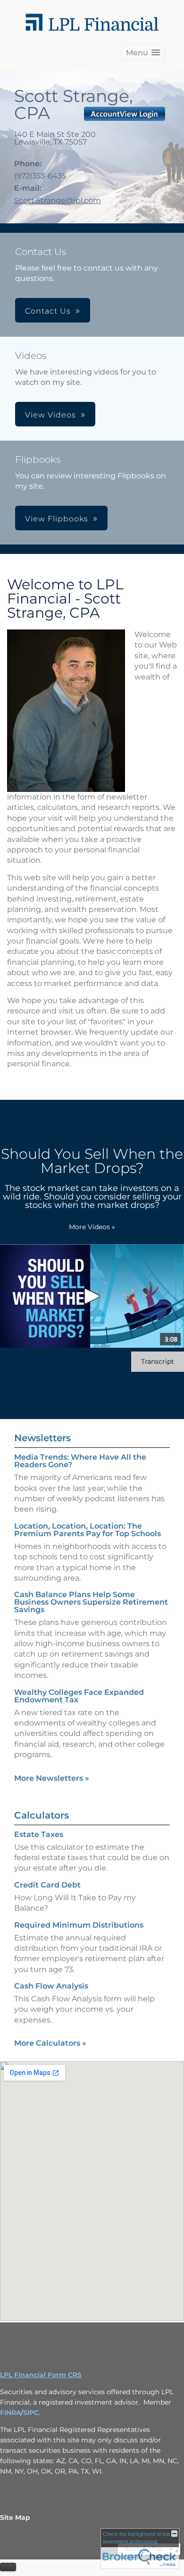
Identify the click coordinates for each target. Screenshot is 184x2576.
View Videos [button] (50, 415)
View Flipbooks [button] (57, 519)
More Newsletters (52, 1778)
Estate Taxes (39, 1834)
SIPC (31, 2413)
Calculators (42, 1815)
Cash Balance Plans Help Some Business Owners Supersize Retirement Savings (91, 1602)
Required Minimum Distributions (79, 1925)
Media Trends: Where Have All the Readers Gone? (80, 1461)
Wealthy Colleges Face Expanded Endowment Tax (79, 1696)
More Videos (92, 1227)
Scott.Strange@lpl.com (58, 200)
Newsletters (42, 1438)
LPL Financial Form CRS (41, 2375)
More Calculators (50, 2043)
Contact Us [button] (48, 311)
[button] (143, 53)
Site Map (15, 2517)
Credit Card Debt (47, 1885)
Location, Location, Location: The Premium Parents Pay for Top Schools (88, 1530)
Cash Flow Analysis (51, 1986)
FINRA (10, 2413)
